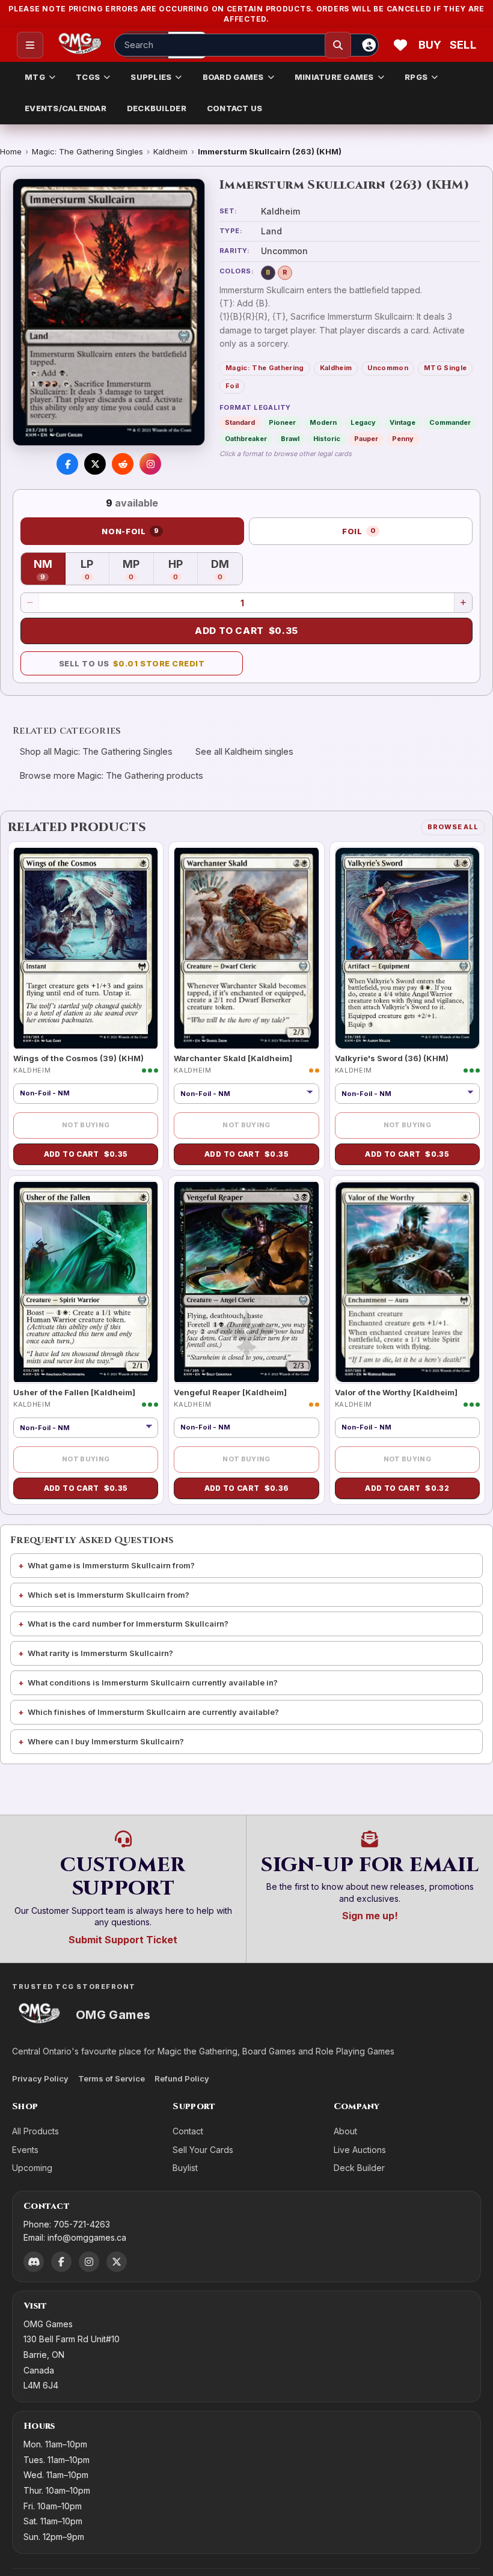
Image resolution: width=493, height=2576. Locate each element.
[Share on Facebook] (67, 464)
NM (50, 570)
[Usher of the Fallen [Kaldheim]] (86, 1282)
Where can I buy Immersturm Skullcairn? (106, 1741)
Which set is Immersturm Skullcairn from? (109, 1595)
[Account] (369, 45)
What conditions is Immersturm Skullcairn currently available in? (153, 1682)
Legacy (363, 422)
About (345, 2131)
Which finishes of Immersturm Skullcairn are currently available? (153, 1712)
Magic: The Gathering (265, 368)
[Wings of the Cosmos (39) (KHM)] (86, 948)
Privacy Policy (40, 2078)
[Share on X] (95, 464)
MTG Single (445, 368)
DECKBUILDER (157, 108)
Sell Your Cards (203, 2150)
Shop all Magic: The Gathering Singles (96, 751)
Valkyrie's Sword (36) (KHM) (392, 1058)
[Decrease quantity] (30, 603)
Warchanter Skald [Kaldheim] (233, 1058)
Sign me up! (370, 1916)
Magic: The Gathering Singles (87, 151)
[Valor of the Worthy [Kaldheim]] (407, 1282)
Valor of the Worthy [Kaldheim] (396, 1392)
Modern (323, 422)
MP (138, 570)
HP (183, 570)
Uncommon (388, 368)
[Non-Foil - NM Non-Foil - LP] (246, 1094)
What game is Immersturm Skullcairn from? (111, 1565)
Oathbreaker (246, 439)
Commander (450, 422)
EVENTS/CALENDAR (66, 108)
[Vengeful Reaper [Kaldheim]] (246, 1282)
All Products (35, 2131)
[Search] (338, 45)
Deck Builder (359, 2168)
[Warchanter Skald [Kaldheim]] (246, 948)
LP (95, 570)
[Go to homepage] (80, 45)
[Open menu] (30, 45)
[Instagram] (89, 2262)
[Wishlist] (400, 45)
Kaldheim (170, 151)
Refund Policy (182, 2078)
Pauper (366, 439)
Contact (188, 2131)
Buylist (185, 2168)
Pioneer (282, 422)
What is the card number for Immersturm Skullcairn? (128, 1624)
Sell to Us (132, 663)
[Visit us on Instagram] (150, 464)
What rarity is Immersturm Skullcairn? (100, 1653)
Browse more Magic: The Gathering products (112, 775)
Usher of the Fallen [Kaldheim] (74, 1392)
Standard (240, 422)
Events (25, 2150)
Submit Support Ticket (123, 1940)
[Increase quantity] (463, 603)
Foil (232, 386)
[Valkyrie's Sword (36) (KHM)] (407, 948)
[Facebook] (61, 2262)
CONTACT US (235, 108)
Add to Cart (246, 631)
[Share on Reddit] (123, 464)
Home (11, 151)
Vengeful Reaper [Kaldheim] (230, 1392)
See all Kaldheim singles (244, 751)
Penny (403, 439)
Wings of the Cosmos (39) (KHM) (78, 1058)
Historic (327, 439)
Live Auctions (360, 2150)
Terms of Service (112, 2078)
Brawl (290, 439)
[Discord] (34, 2262)
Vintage (403, 422)
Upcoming (32, 2168)
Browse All (453, 827)
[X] (117, 2262)
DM (227, 570)
